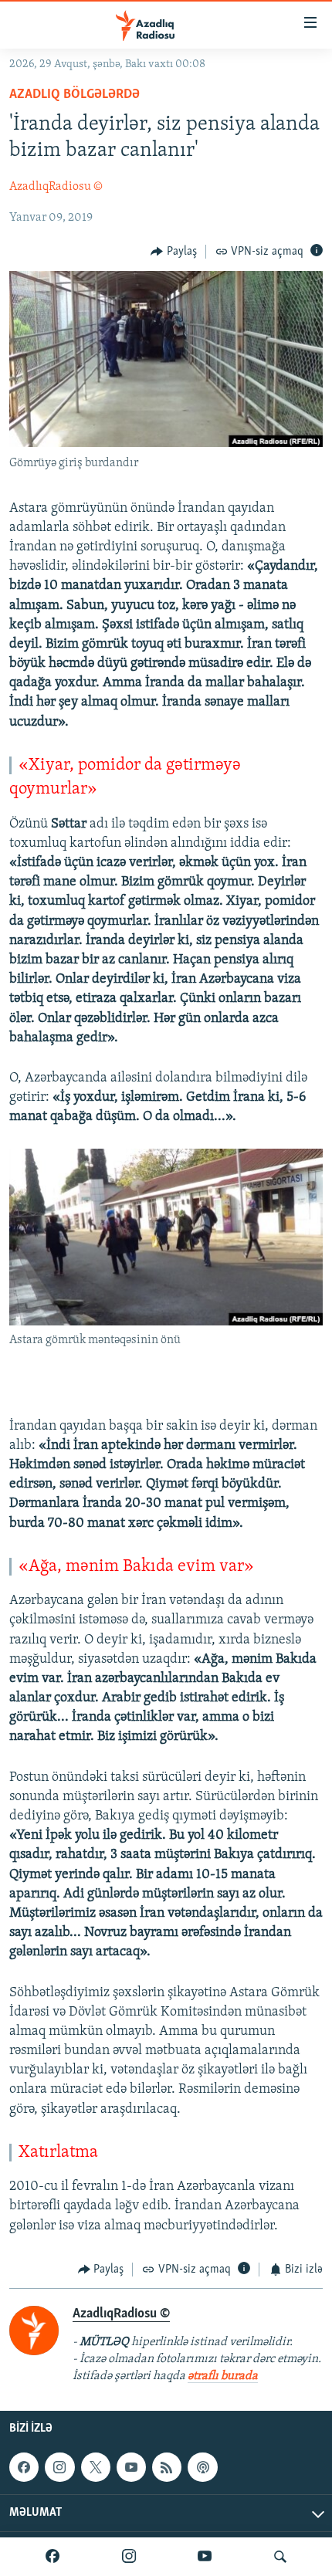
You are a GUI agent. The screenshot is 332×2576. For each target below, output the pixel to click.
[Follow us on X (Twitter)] (96, 2467)
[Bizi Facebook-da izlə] (53, 2557)
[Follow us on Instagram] (59, 2467)
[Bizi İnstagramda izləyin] (129, 2557)
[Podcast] (202, 2467)
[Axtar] (280, 2557)
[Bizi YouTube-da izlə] (205, 2557)
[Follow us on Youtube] (131, 2467)
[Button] (174, 252)
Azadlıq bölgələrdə (75, 95)
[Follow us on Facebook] (24, 2467)
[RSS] (167, 2467)
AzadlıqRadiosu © (56, 187)
